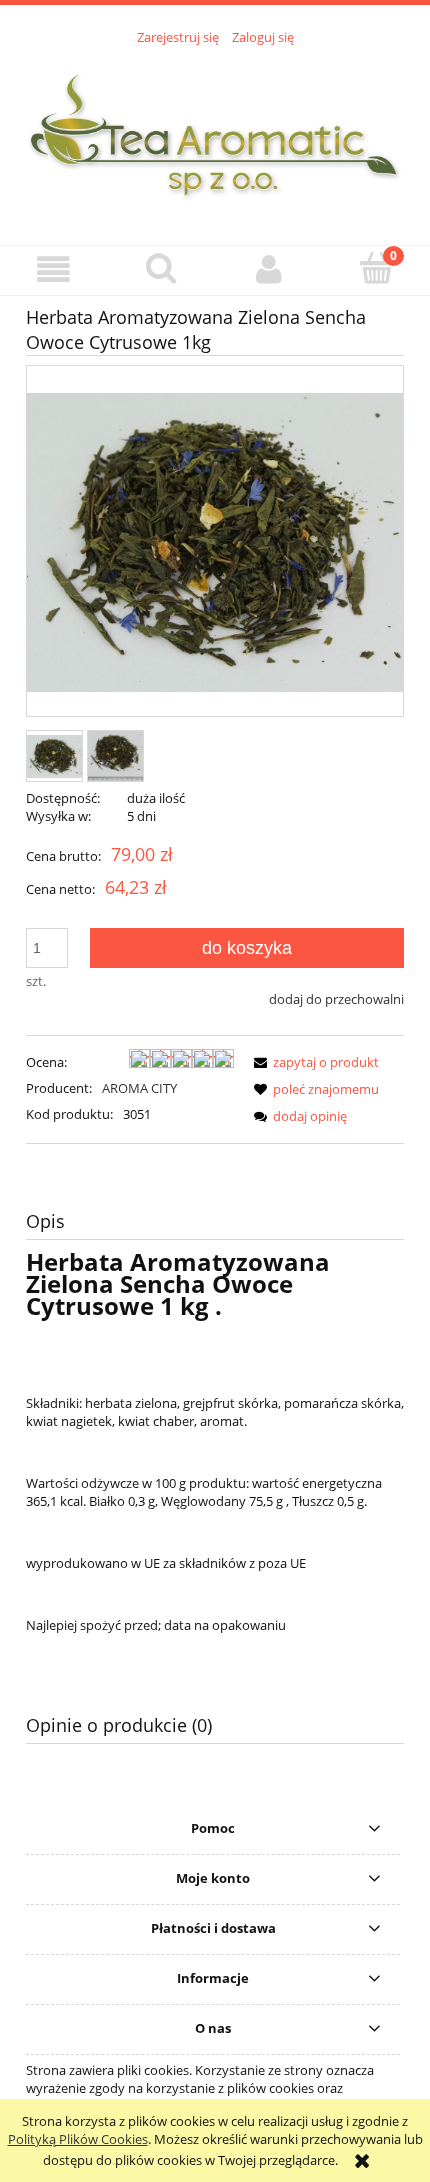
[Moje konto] (269, 269)
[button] (54, 269)
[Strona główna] (215, 134)
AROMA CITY (139, 1088)
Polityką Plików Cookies (78, 2139)
